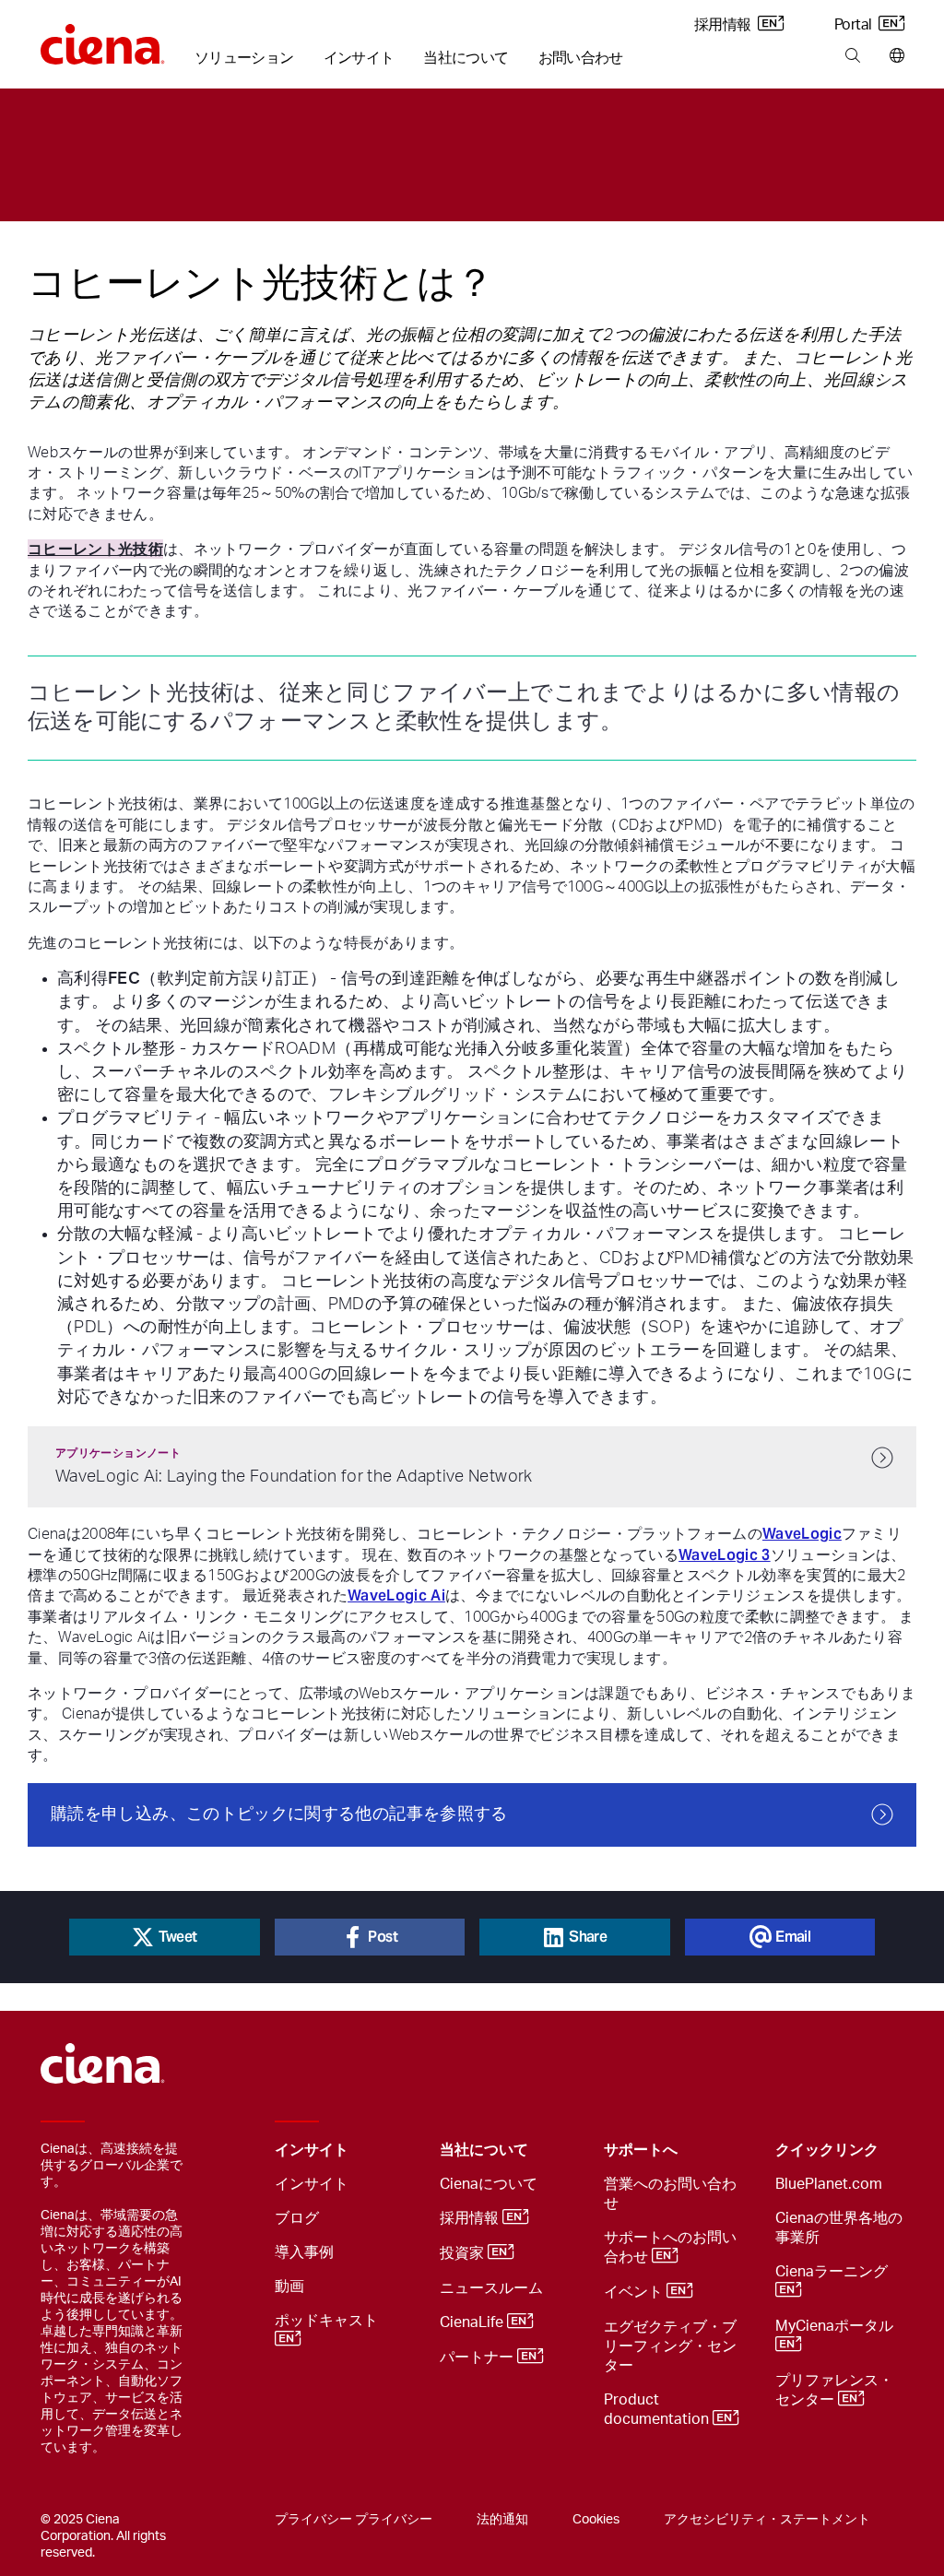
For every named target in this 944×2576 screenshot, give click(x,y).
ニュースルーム (491, 2288)
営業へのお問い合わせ (670, 2194)
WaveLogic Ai (396, 1595)
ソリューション (244, 58)
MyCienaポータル (836, 2326)
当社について (466, 58)
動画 (289, 2286)
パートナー (478, 2358)
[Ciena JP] (103, 38)
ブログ (297, 2218)
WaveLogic (802, 1534)
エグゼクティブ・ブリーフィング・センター (670, 2346)
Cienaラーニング (833, 2272)
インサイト (359, 58)
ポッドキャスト (328, 2321)
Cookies (596, 2520)
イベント (635, 2293)
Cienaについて (489, 2184)
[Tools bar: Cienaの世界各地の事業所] (893, 56)
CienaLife (473, 2323)
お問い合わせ (581, 58)
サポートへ (641, 2150)
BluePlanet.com (829, 2184)
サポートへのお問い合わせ (670, 2247)
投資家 (464, 2254)
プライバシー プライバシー (354, 2520)
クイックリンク (827, 2150)
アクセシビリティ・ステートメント (767, 2520)
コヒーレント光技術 (95, 549)
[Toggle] (397, 2151)
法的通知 (502, 2520)
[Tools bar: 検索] (852, 56)
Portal (855, 25)
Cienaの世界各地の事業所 (839, 2228)
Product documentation (658, 2410)
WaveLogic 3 (725, 1555)
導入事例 (304, 2252)
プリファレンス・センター (834, 2390)
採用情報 (724, 25)
